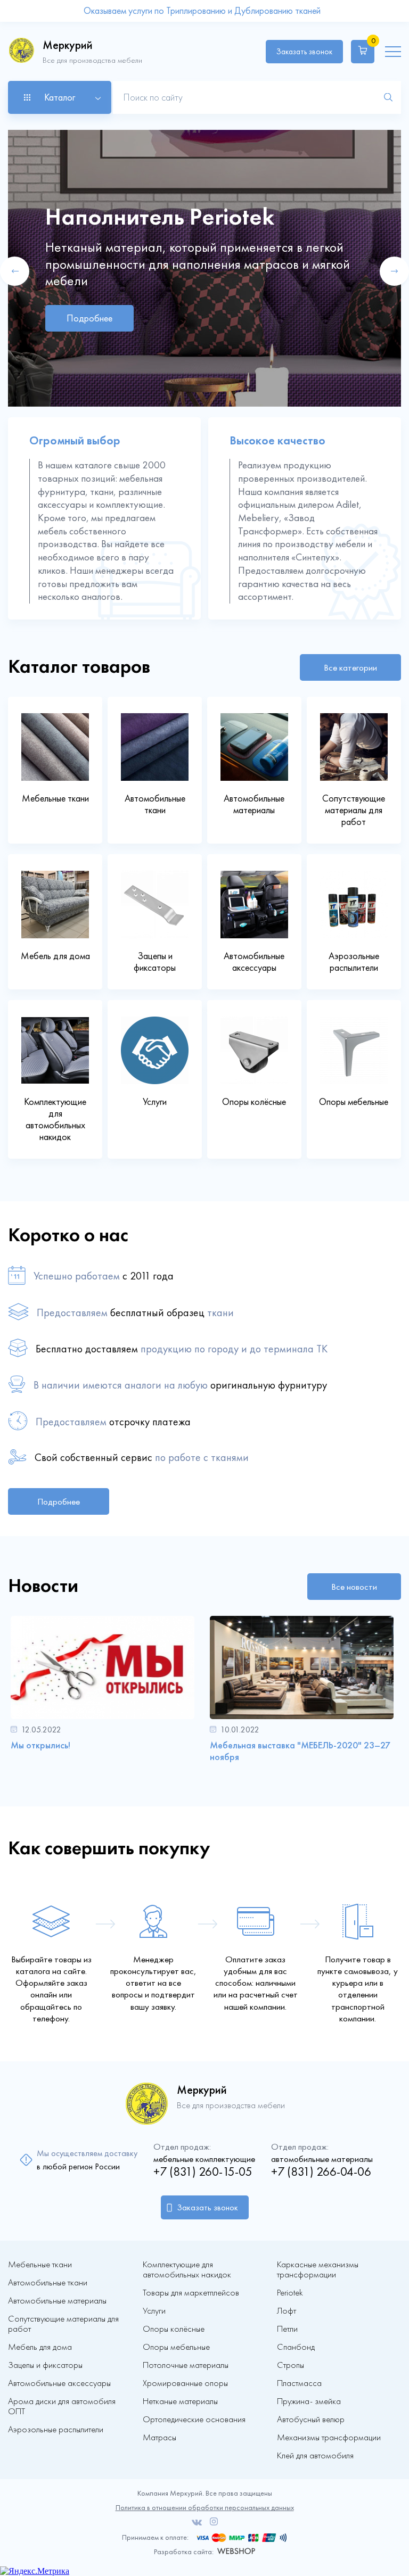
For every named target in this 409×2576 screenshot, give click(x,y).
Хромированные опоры (185, 2383)
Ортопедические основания (194, 2419)
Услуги (154, 2311)
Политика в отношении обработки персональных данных (205, 2508)
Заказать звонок (304, 52)
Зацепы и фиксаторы (45, 2365)
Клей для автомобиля (315, 2455)
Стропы (291, 2365)
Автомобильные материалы (57, 2301)
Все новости (354, 1587)
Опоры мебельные (176, 2347)
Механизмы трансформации (329, 2437)
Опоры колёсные (174, 2329)
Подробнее (89, 318)
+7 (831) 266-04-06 (321, 2172)
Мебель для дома (40, 2347)
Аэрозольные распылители (56, 2429)
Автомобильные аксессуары (59, 2383)
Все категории (350, 667)
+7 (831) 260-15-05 (203, 2172)
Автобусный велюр (311, 2419)
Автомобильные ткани (48, 2282)
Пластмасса (299, 2383)
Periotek (290, 2293)
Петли (287, 2329)
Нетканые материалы (180, 2401)
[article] (103, 1692)
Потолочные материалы (186, 2365)
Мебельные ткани (40, 2264)
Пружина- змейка (309, 2401)
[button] (15, 271)
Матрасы (159, 2437)
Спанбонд (296, 2347)
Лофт (287, 2311)
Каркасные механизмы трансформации (318, 2269)
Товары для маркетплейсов (191, 2293)
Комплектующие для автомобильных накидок (187, 2269)
